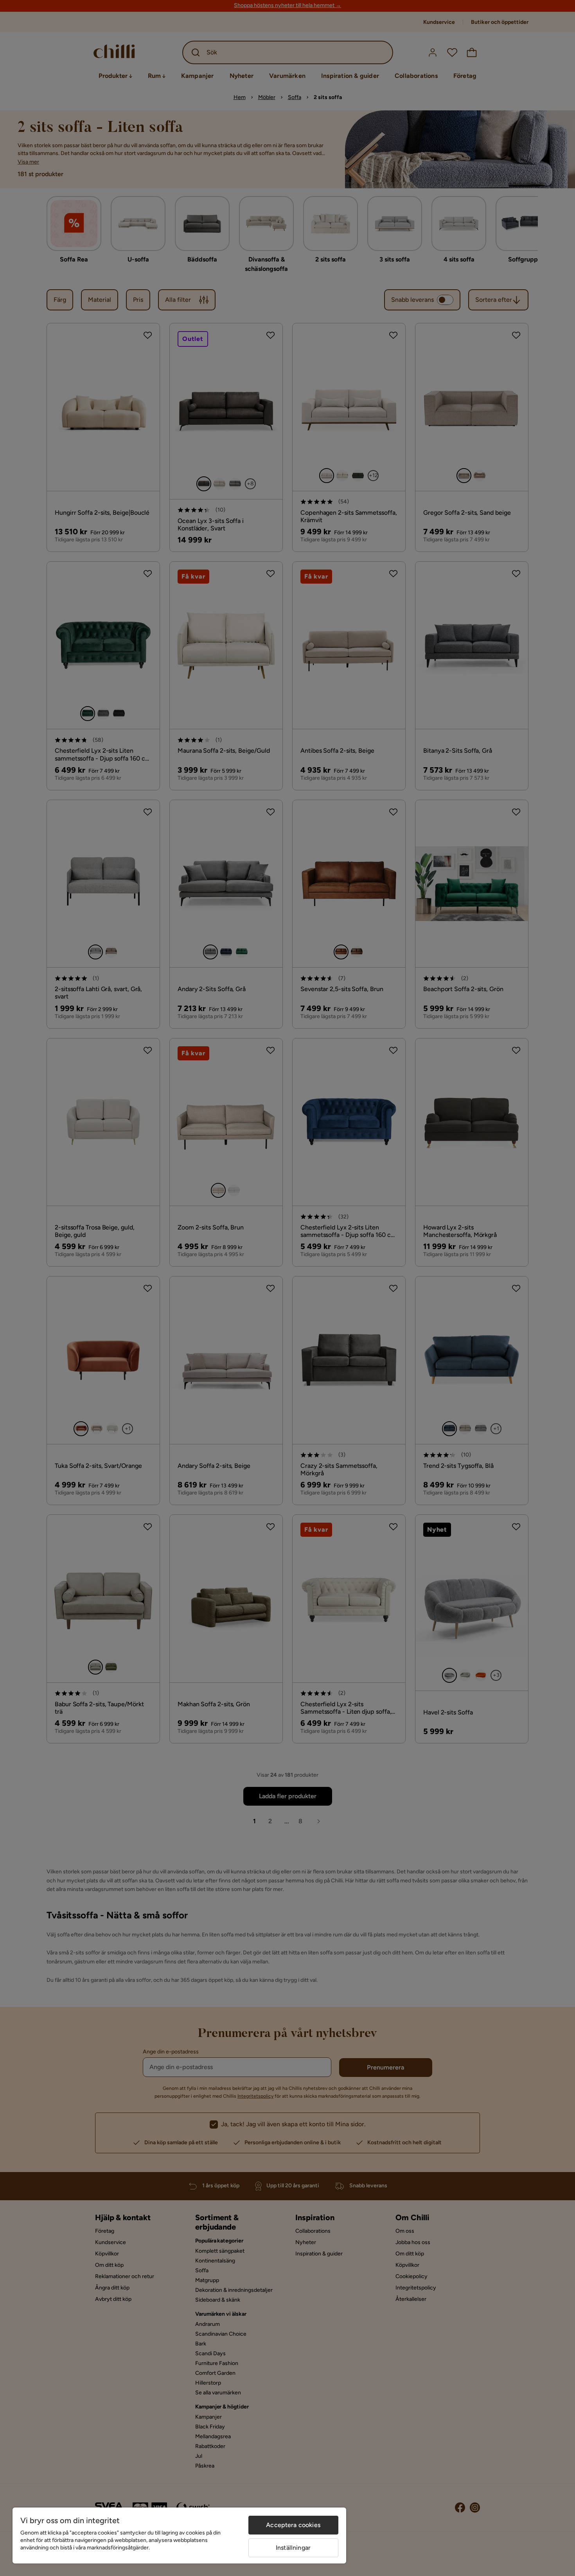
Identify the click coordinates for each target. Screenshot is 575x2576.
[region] (179, 2535)
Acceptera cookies (293, 2525)
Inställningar (293, 2548)
